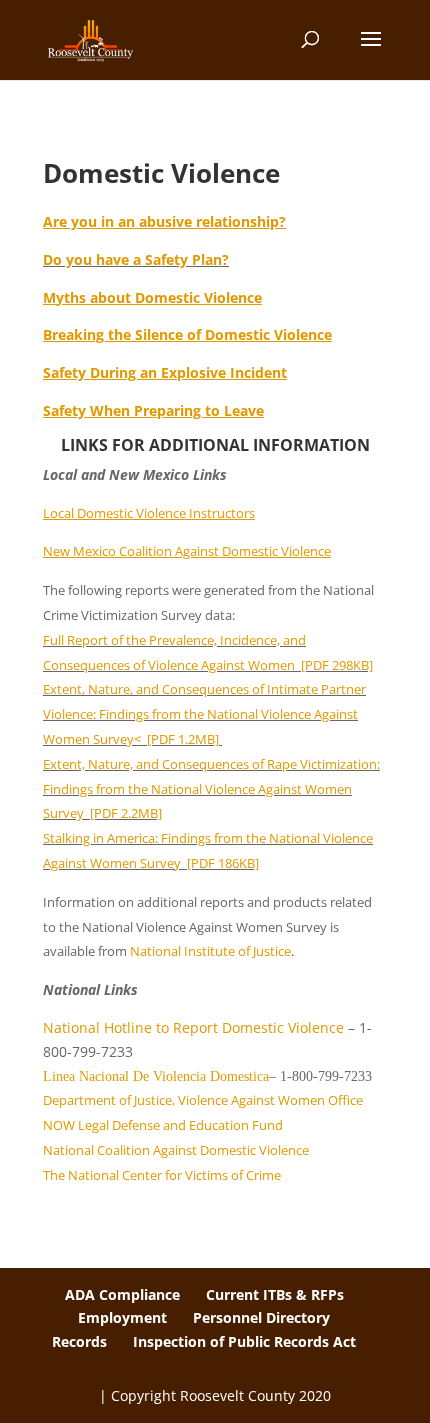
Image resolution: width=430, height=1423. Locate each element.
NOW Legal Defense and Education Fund (163, 1125)
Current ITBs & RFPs (275, 1294)
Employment (122, 1317)
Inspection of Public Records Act (244, 1341)
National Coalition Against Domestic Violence (176, 1150)
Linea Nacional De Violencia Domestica (156, 1076)
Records (79, 1341)
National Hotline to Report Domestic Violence (195, 1027)
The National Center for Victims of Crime (162, 1175)
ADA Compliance (122, 1294)
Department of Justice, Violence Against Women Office (203, 1100)
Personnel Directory (261, 1317)
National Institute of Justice (210, 951)
